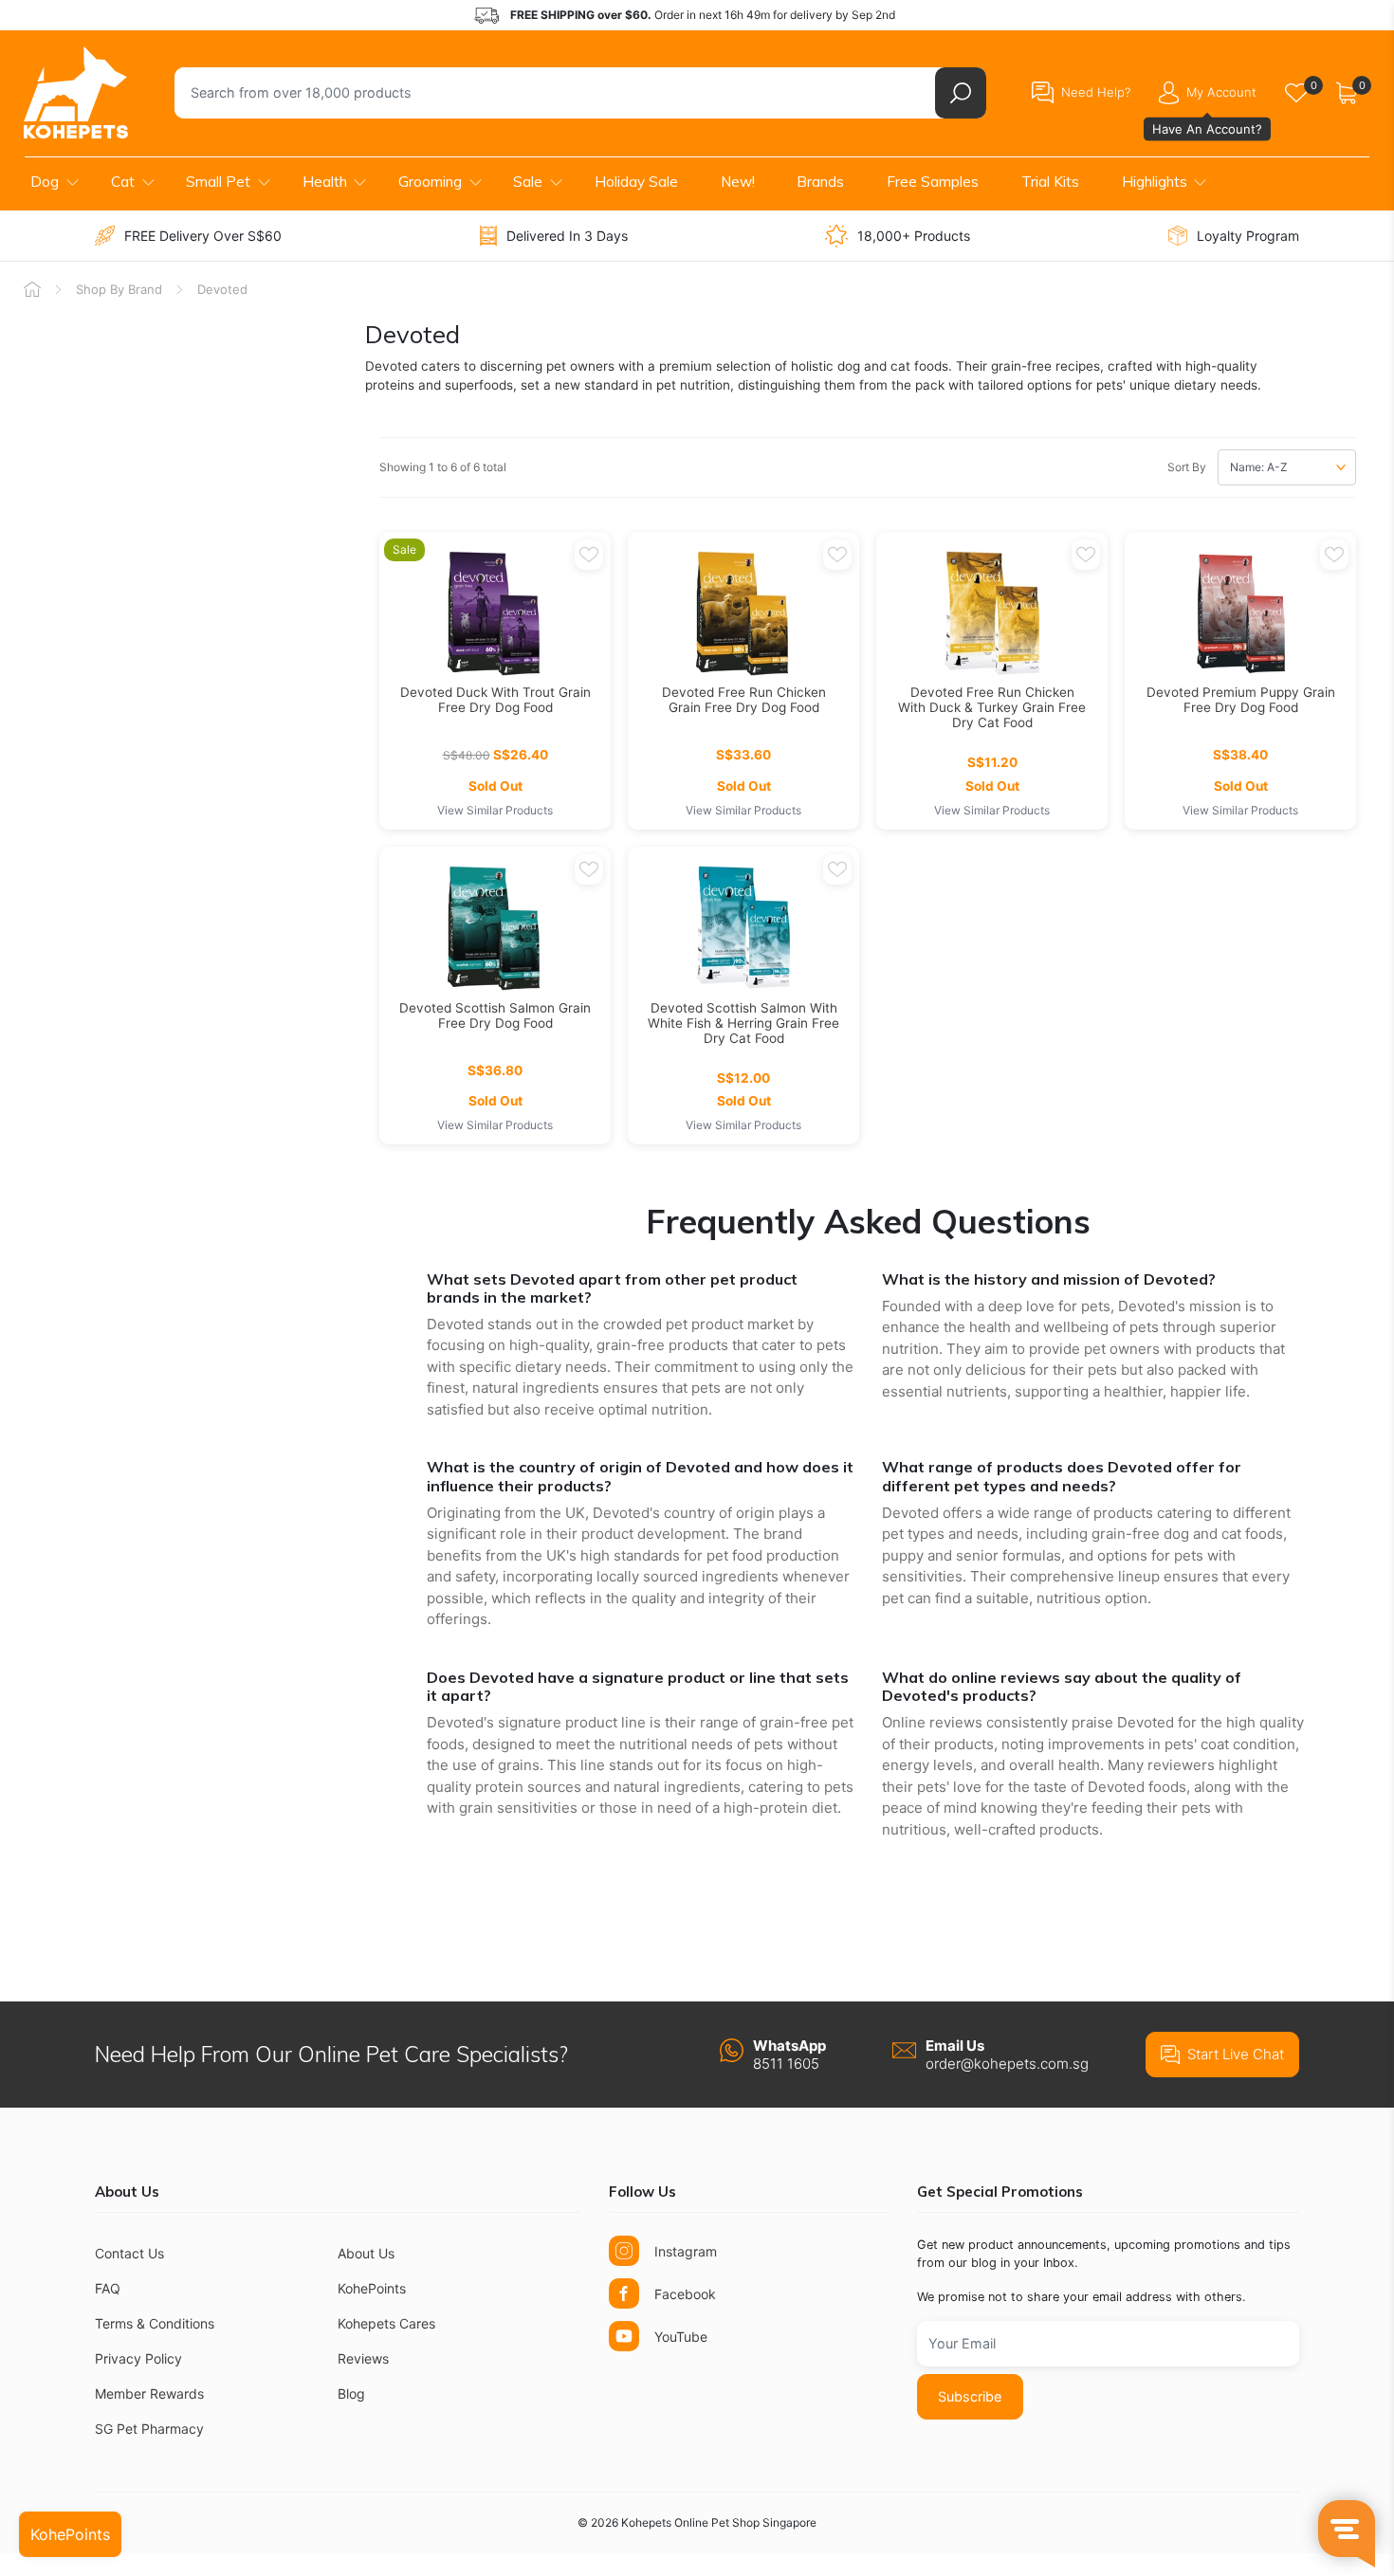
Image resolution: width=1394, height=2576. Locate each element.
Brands (820, 182)
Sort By (1187, 467)
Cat (123, 182)
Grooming (430, 182)
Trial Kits (1050, 182)
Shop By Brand (119, 289)
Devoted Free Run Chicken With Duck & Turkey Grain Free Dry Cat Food (992, 707)
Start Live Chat (1236, 2054)
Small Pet (218, 182)
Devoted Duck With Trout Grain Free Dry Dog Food (495, 700)
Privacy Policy (138, 2358)
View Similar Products (495, 810)
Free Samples (933, 182)
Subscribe (970, 2396)
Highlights (1155, 182)
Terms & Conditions (155, 2323)
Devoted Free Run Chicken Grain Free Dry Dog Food (744, 700)
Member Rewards (149, 2393)
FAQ (108, 2288)
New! (738, 182)
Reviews (363, 2358)
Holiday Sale (636, 182)
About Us (366, 2253)
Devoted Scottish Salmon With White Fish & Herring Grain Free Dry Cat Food (743, 1023)
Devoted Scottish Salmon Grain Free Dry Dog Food (495, 1015)
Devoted (222, 289)
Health (325, 182)
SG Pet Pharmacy (149, 2429)
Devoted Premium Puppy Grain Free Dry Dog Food (1241, 700)
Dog (45, 182)
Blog (351, 2393)
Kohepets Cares (386, 2323)
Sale (528, 182)
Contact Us (129, 2253)
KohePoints (372, 2288)
